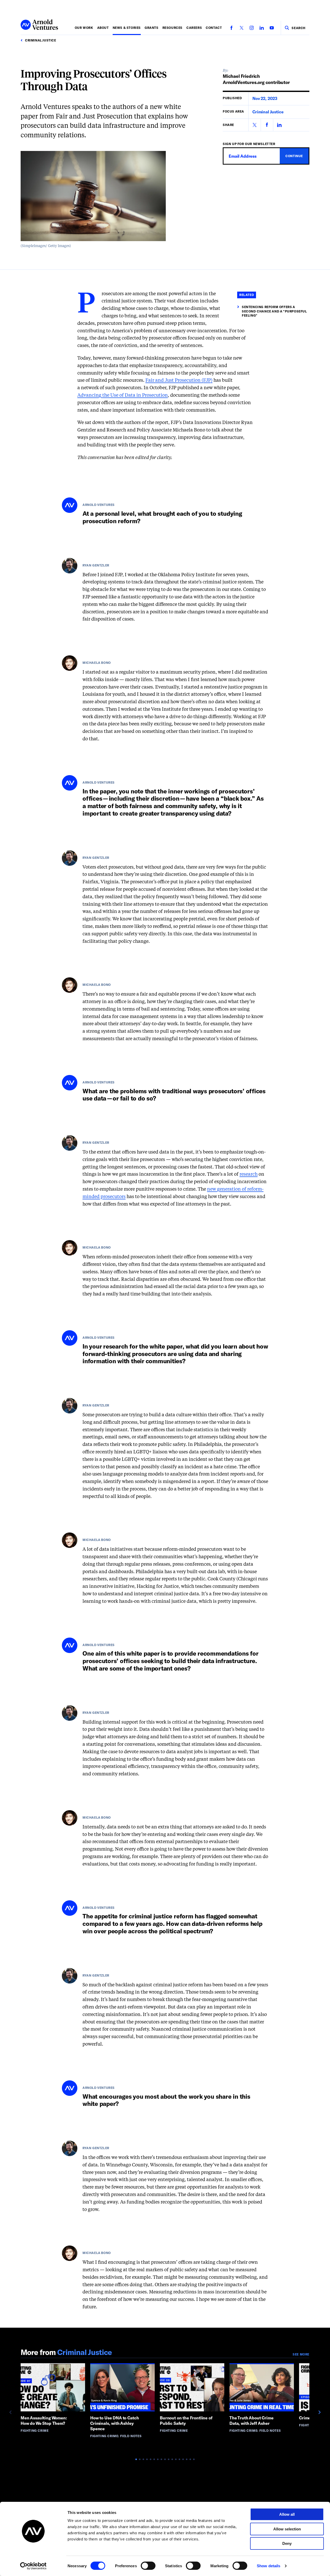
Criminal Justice (268, 112)
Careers (194, 28)
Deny (287, 2543)
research (249, 1174)
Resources (172, 28)
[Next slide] (319, 2412)
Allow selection (287, 2529)
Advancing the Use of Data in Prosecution (123, 395)
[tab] (136, 2459)
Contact (214, 28)
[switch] (148, 2566)
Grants (152, 28)
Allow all (287, 2514)
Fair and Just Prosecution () (179, 380)
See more (301, 2354)
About (103, 28)
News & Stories (127, 28)
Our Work (84, 28)
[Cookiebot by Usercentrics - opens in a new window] (33, 2566)
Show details (269, 2566)
